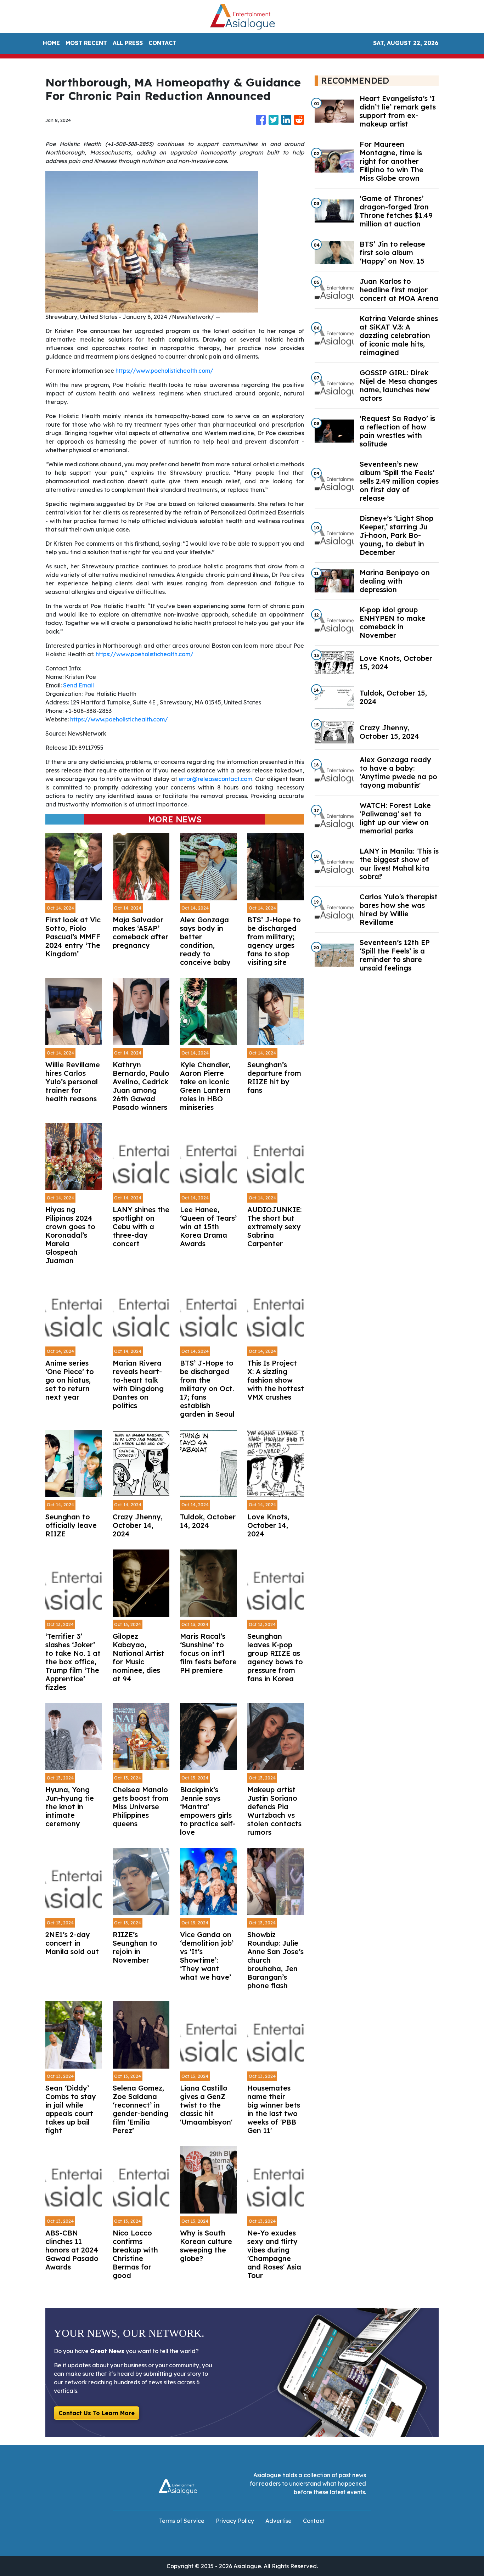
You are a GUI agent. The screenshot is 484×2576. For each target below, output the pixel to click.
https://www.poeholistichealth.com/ (164, 371)
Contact (314, 2521)
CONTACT (162, 43)
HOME (51, 43)
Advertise (278, 2521)
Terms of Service (182, 2521)
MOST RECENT (86, 43)
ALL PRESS (128, 43)
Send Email (78, 685)
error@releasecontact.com (215, 779)
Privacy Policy (235, 2521)
